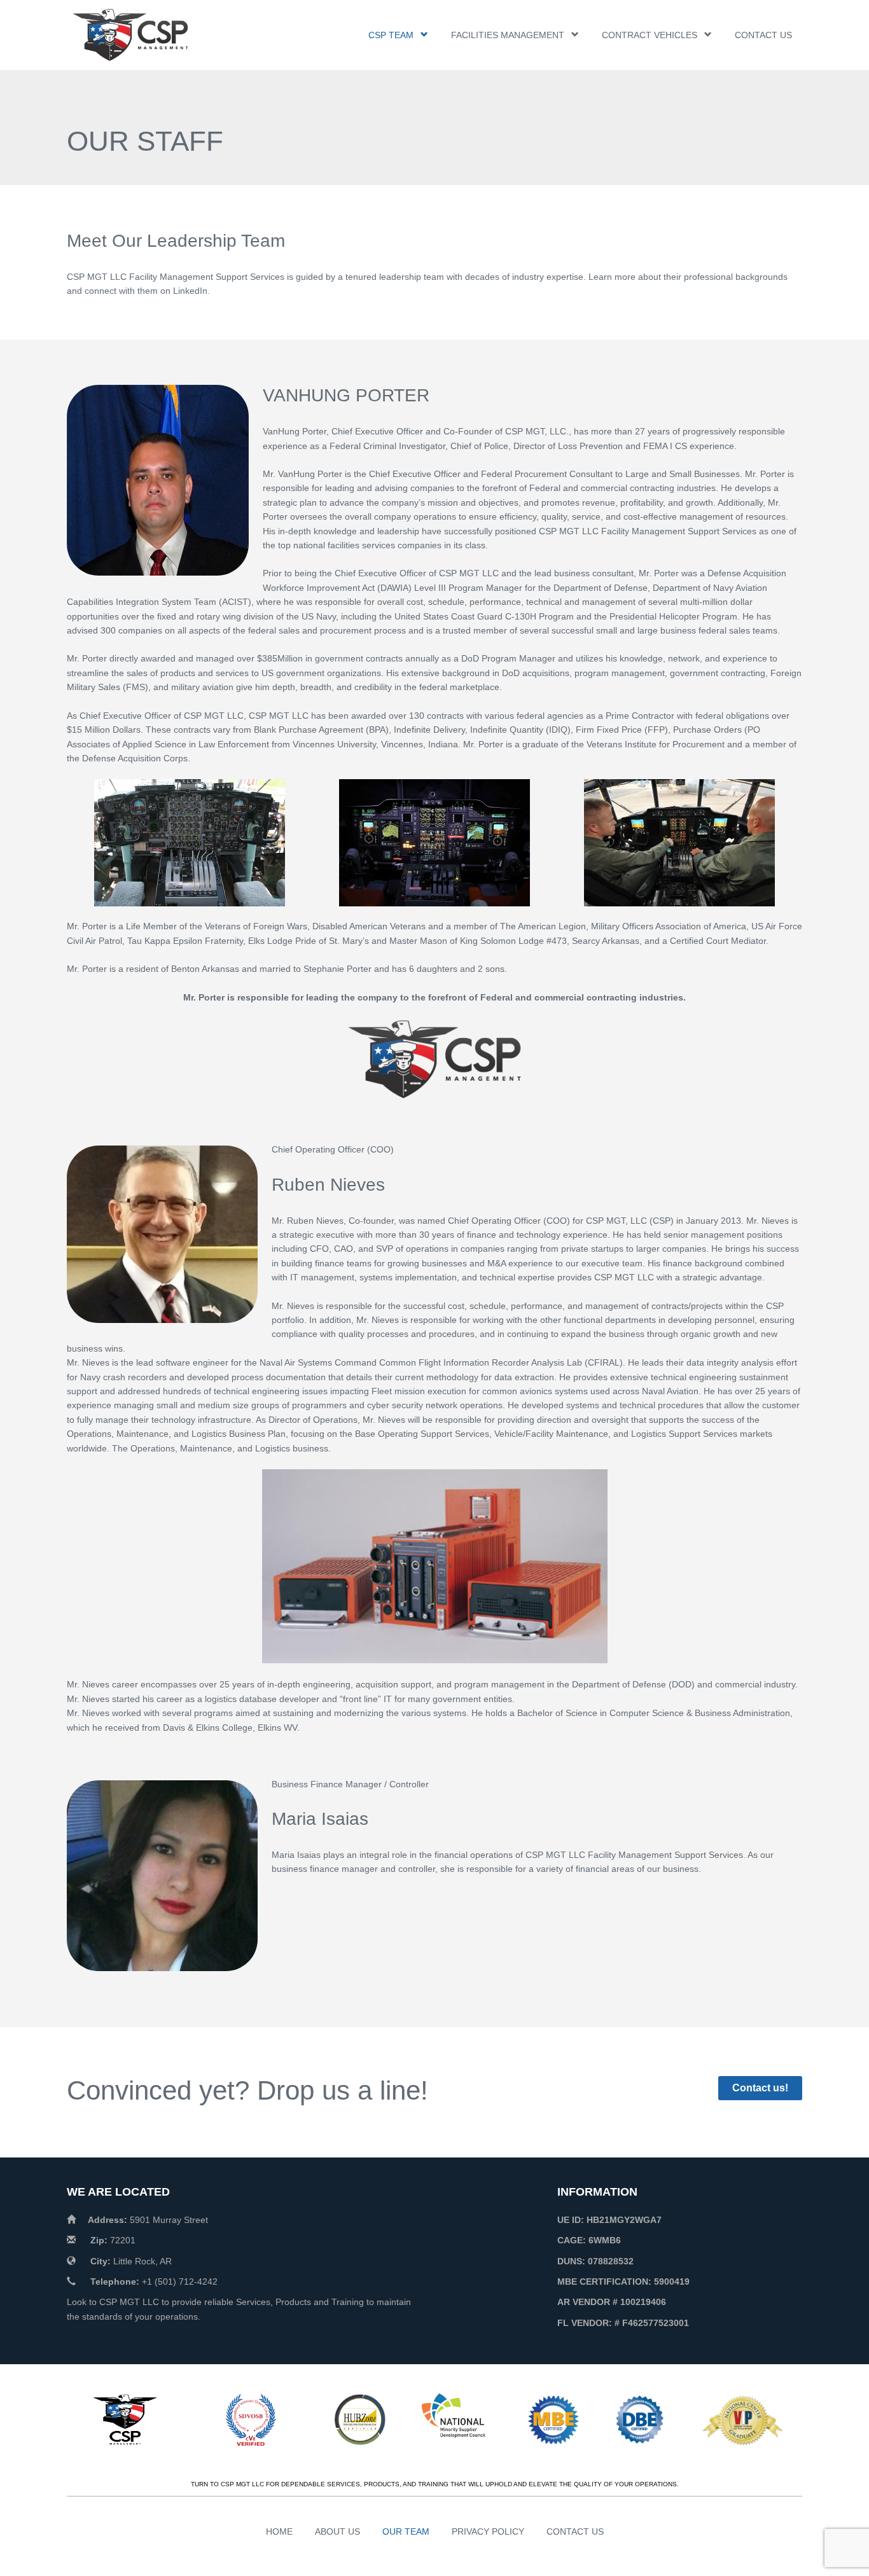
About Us (337, 2531)
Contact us (763, 35)
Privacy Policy (488, 2531)
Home (279, 2531)
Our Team (406, 2531)
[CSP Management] (149, 35)
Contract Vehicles (650, 35)
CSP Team (391, 35)
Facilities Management (508, 35)
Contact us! (760, 2088)
